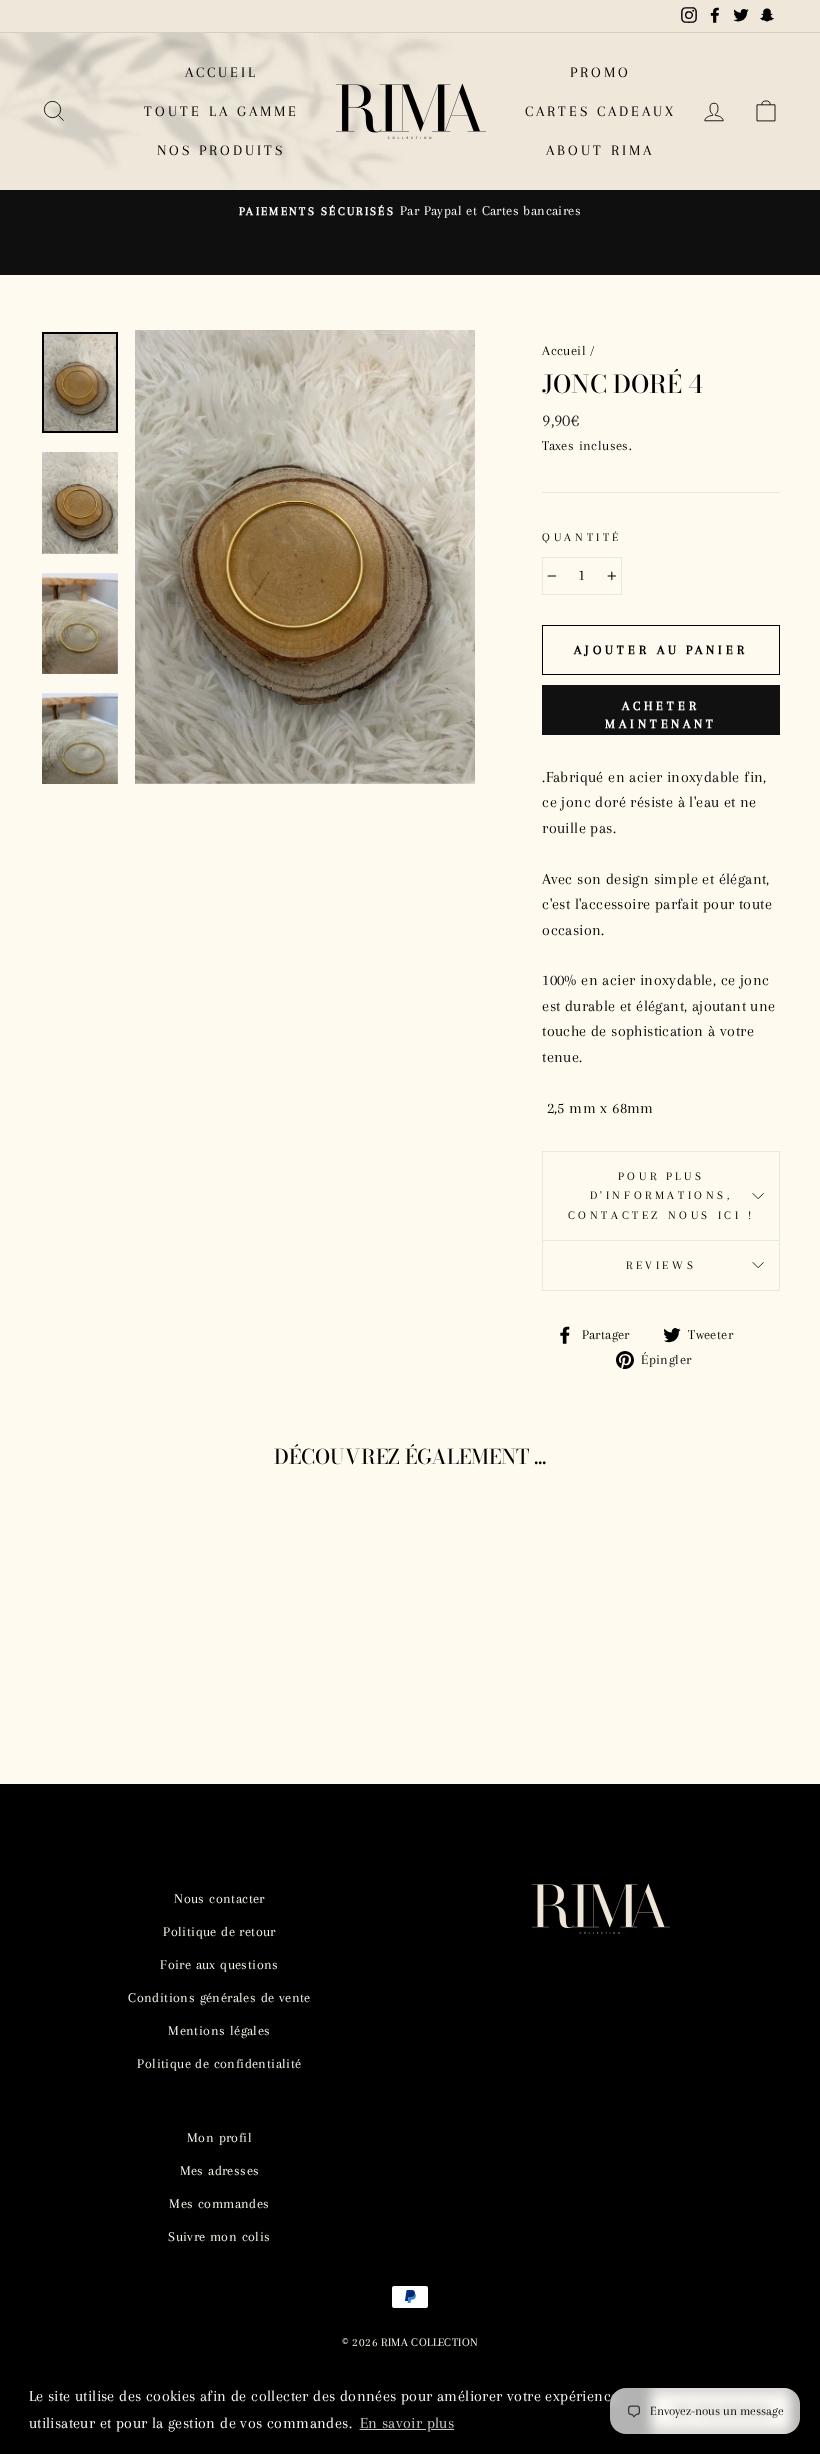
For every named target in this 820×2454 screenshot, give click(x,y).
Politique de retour (219, 1931)
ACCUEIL (221, 72)
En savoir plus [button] (407, 2423)
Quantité (582, 537)
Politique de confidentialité (219, 2063)
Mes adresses (220, 2170)
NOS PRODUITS (221, 150)
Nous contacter (219, 1898)
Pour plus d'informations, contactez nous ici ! (661, 1195)
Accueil (564, 350)
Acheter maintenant (661, 715)
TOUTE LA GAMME (221, 111)
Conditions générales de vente (219, 1997)
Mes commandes (219, 2203)
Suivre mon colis (219, 2236)
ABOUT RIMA (600, 150)
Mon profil (219, 2137)
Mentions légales (219, 2030)
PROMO (600, 72)
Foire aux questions (219, 1964)
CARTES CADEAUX (600, 111)
